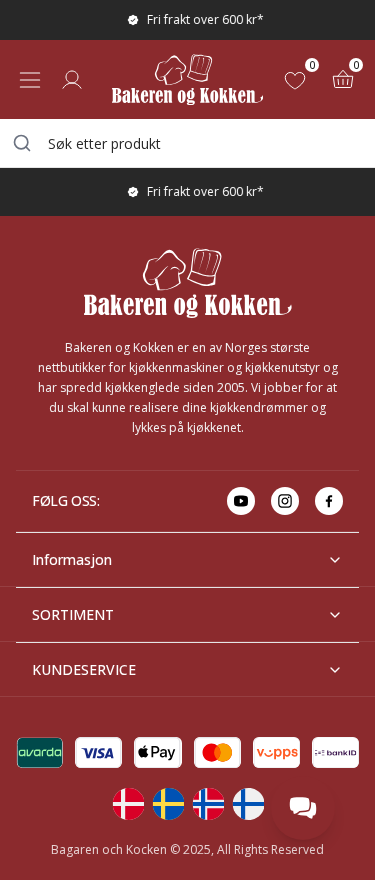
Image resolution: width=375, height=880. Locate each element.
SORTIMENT (73, 614)
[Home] (187, 79)
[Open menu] (30, 80)
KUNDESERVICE (84, 669)
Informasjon (72, 559)
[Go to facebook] (329, 501)
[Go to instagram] (285, 501)
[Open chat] (303, 808)
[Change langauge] (128, 804)
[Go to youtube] (241, 501)
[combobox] (187, 143)
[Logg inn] (72, 80)
